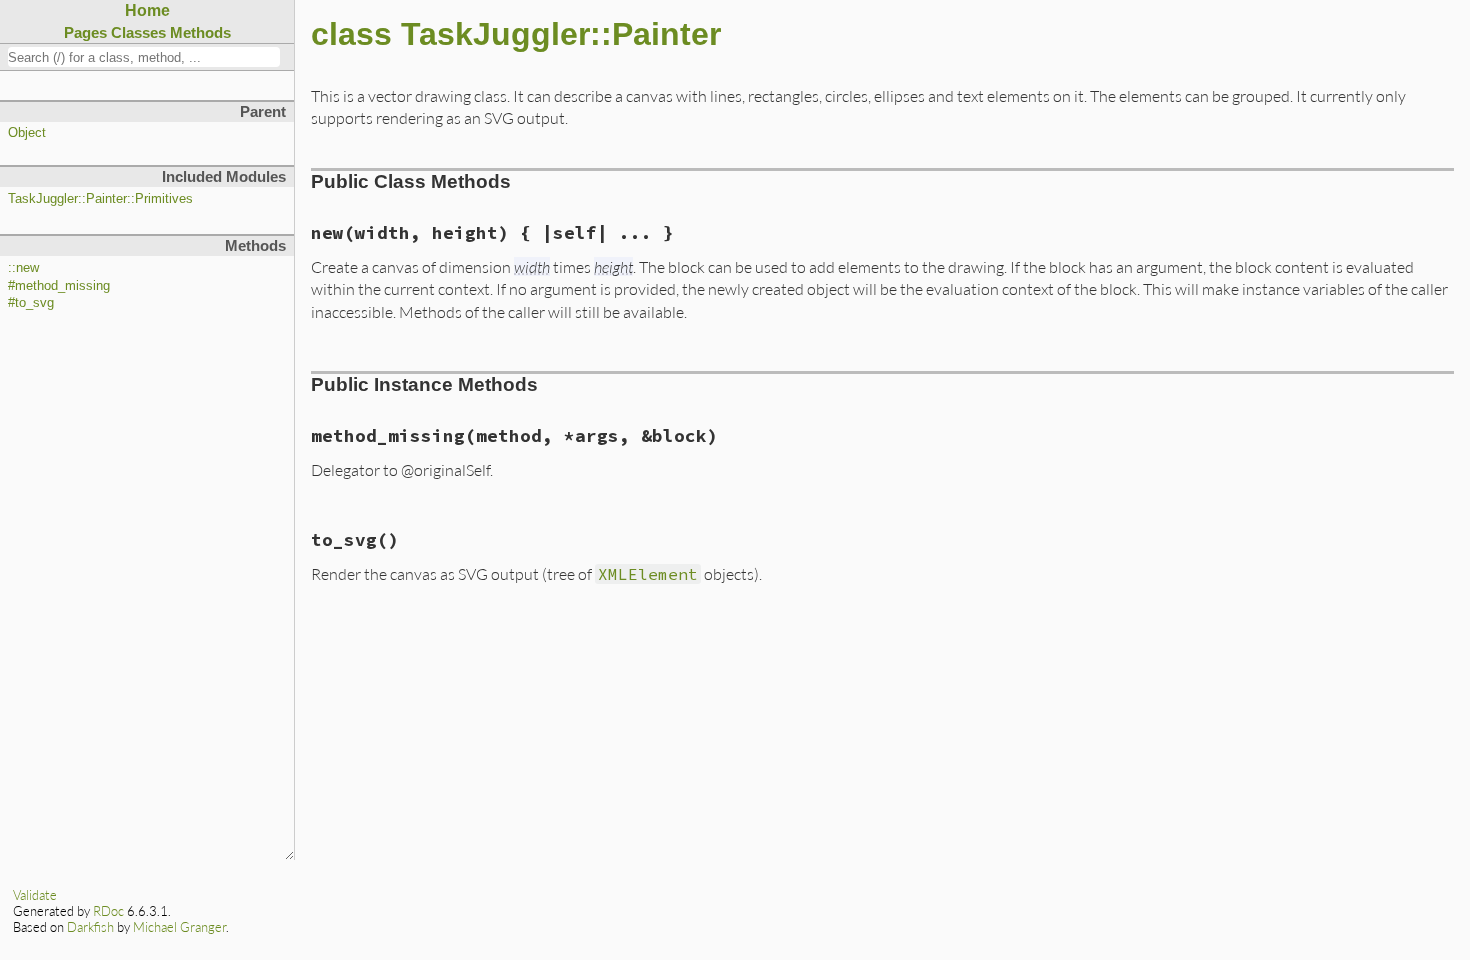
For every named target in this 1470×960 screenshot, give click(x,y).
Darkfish (90, 927)
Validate (35, 895)
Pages (85, 32)
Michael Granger (179, 927)
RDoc (108, 911)
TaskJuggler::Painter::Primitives (100, 199)
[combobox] (144, 57)
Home (147, 10)
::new (23, 268)
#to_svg (31, 303)
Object (27, 133)
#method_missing (59, 286)
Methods (200, 32)
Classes (138, 32)
